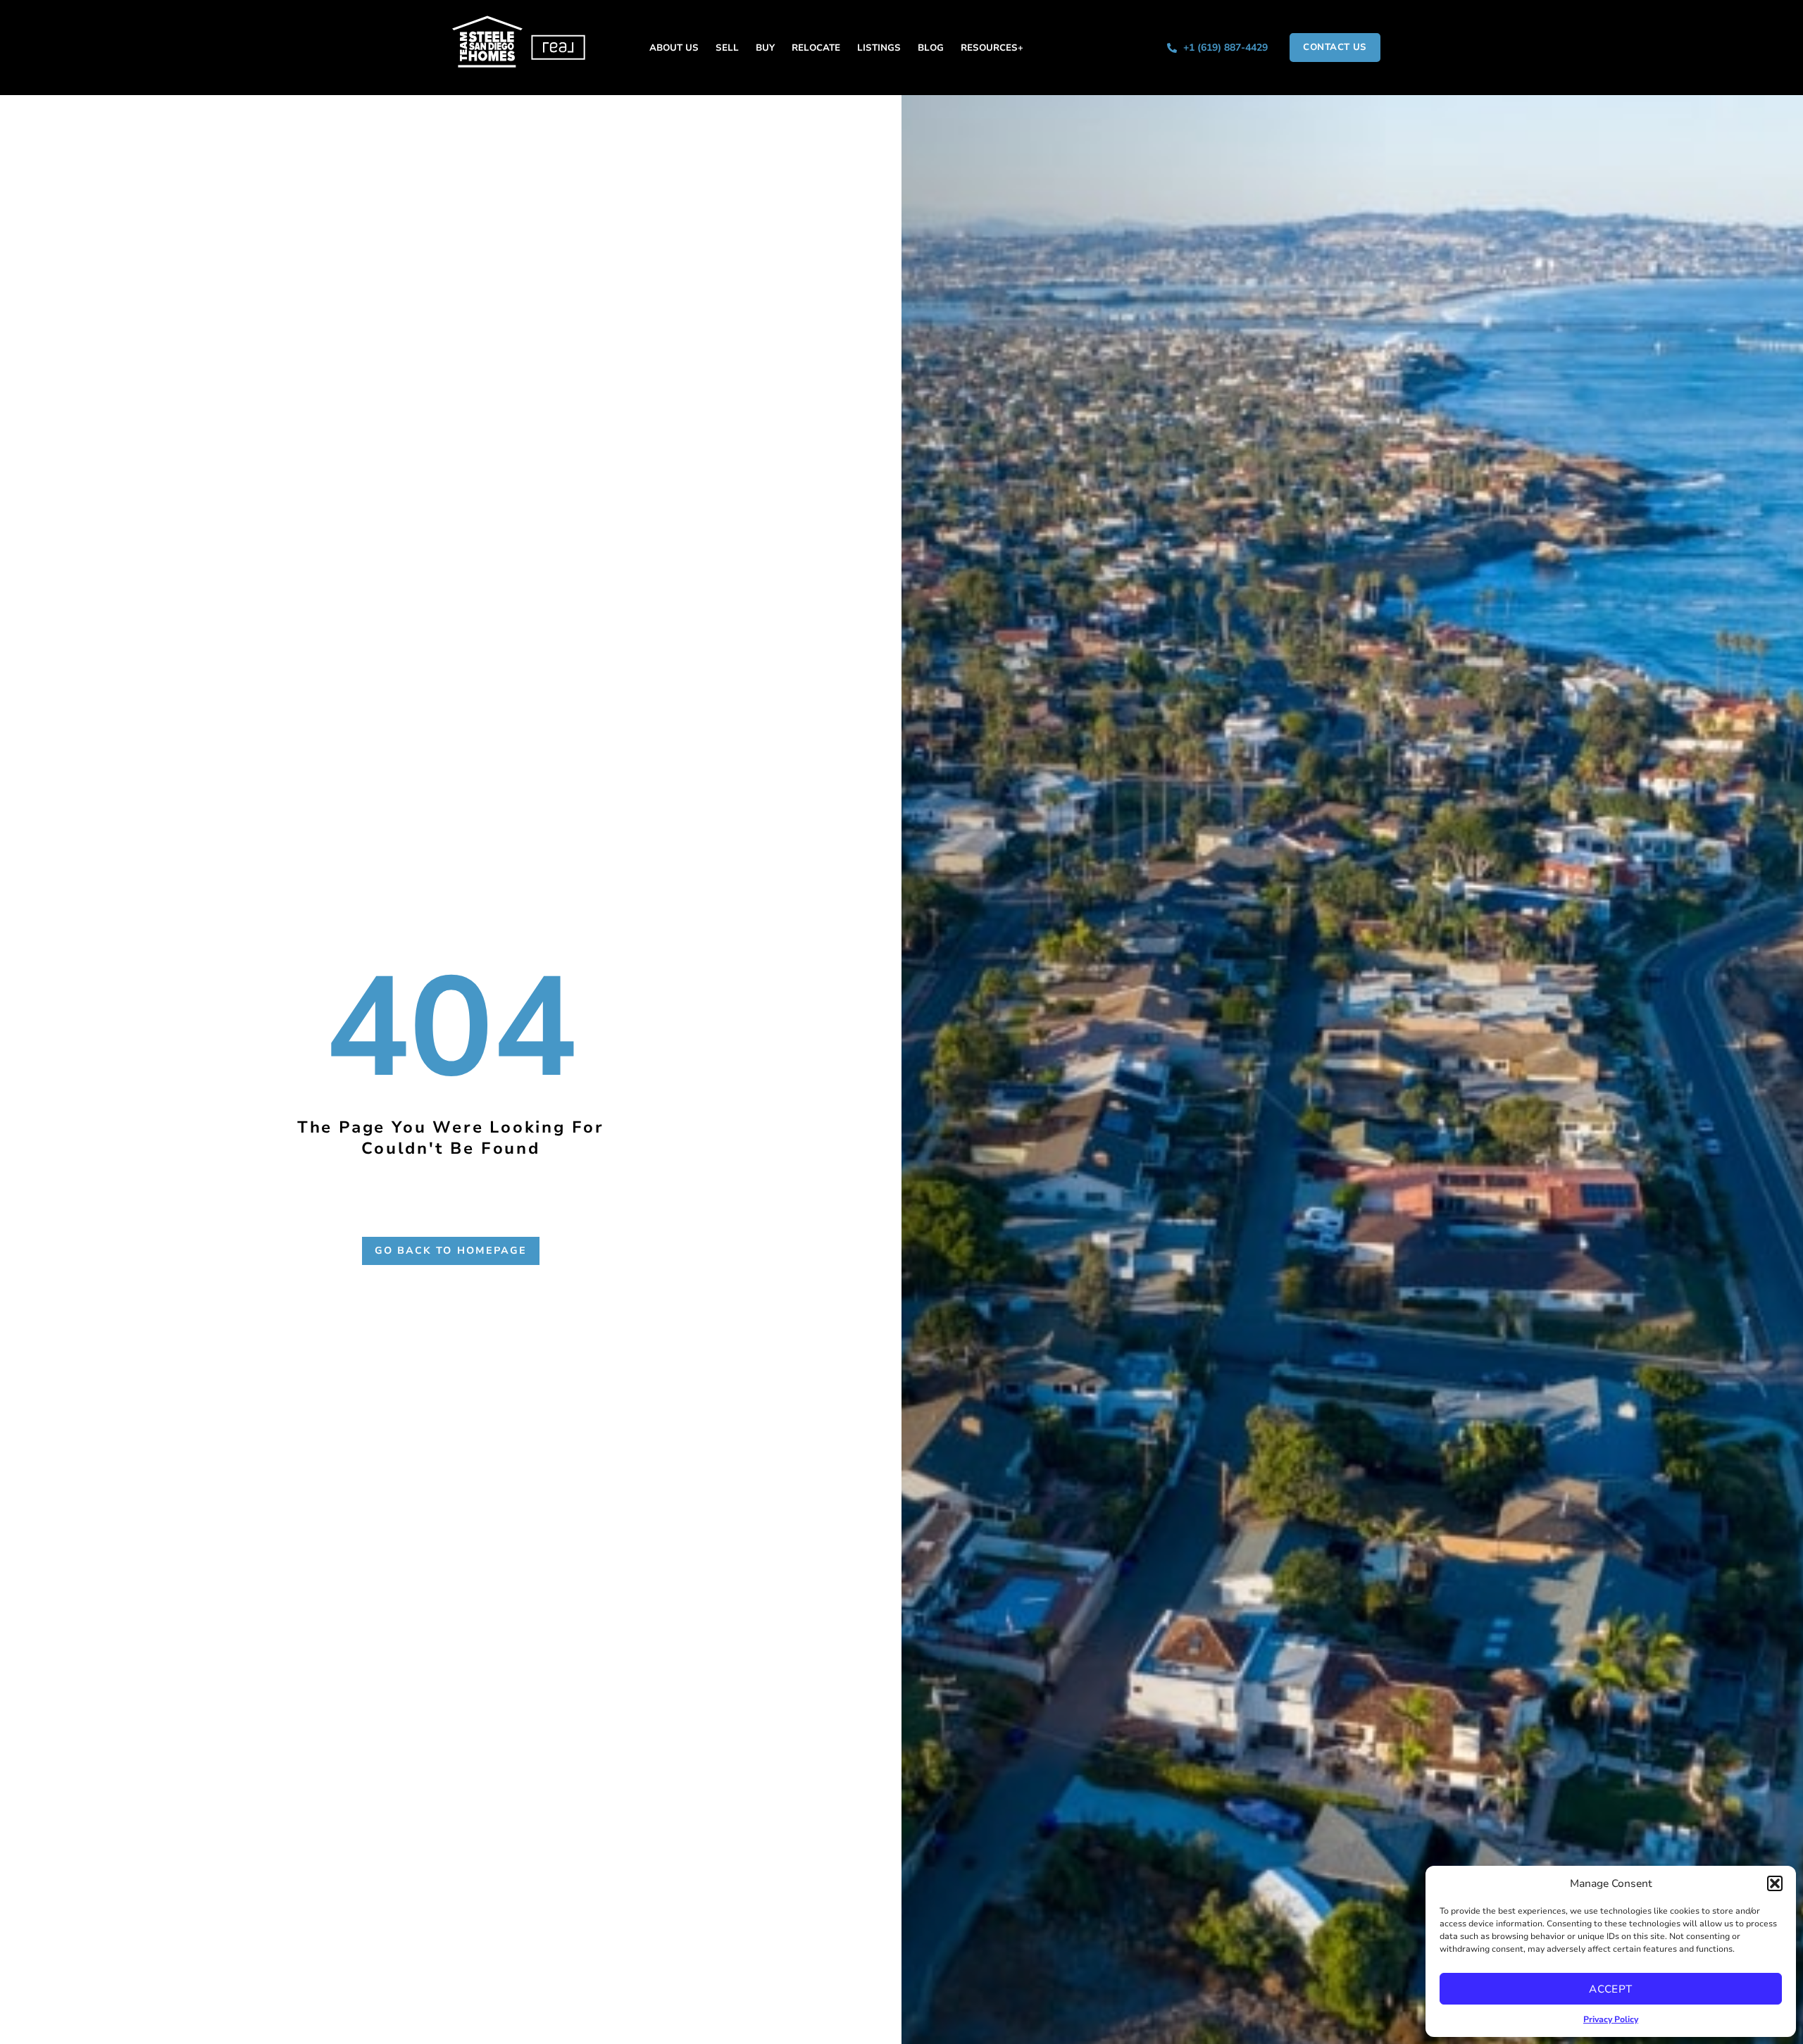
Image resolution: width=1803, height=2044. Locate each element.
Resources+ (992, 48)
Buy (765, 48)
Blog (931, 48)
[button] (1775, 1883)
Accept (1611, 1989)
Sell (727, 48)
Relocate (816, 48)
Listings (879, 48)
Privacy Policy (1611, 2019)
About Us (674, 48)
